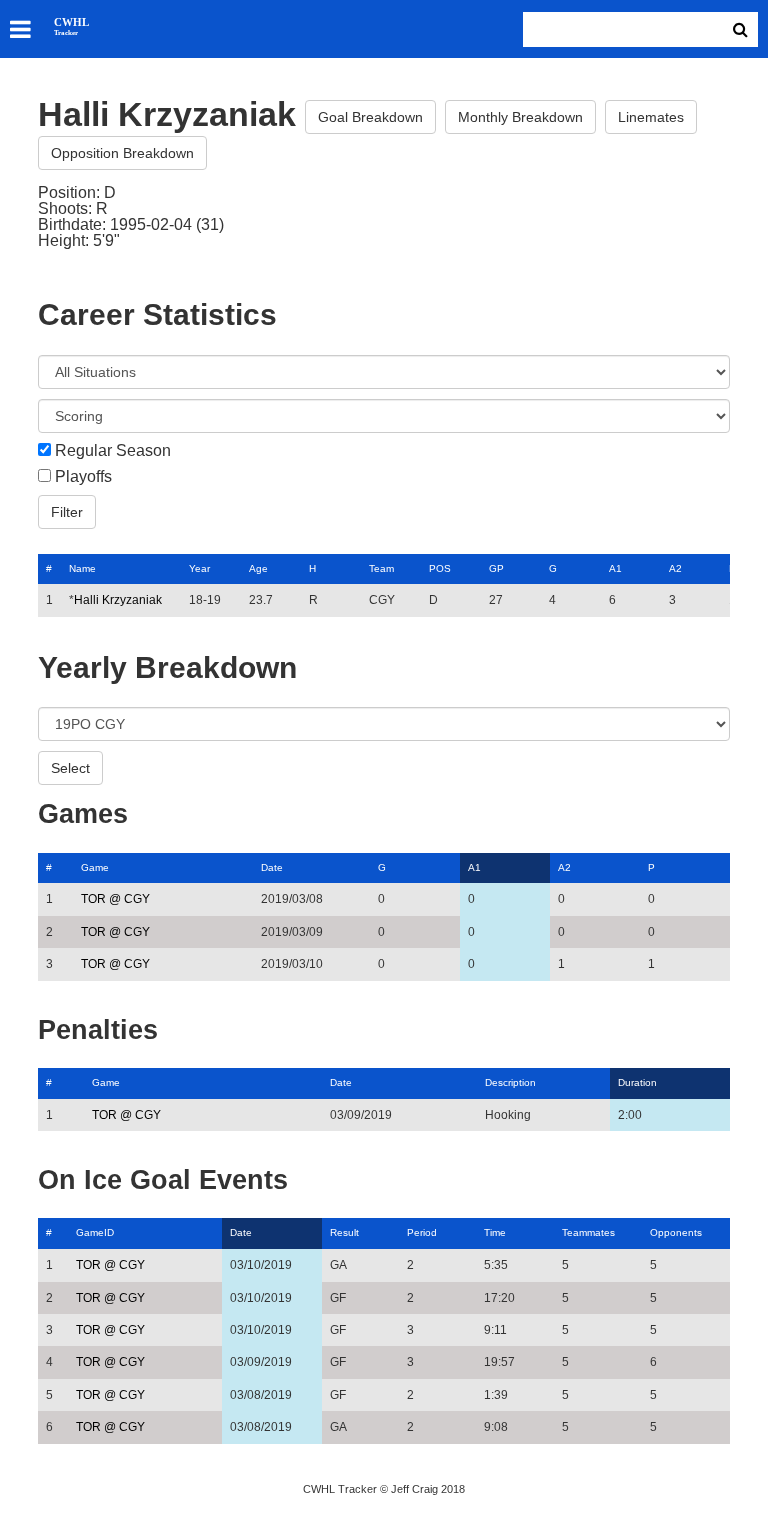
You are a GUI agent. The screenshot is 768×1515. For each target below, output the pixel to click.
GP (496, 568)
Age (258, 568)
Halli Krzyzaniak (118, 600)
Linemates (651, 117)
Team (381, 568)
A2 (675, 568)
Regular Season (113, 451)
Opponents (676, 1232)
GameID (95, 1232)
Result (344, 1232)
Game (95, 867)
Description (510, 1082)
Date (272, 867)
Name (82, 568)
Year (199, 568)
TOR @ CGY (115, 899)
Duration (637, 1082)
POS (440, 568)
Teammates (588, 1232)
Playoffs (83, 477)
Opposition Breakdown (122, 153)
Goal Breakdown (370, 117)
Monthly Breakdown (520, 117)
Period (422, 1232)
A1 (615, 568)
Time (495, 1232)
